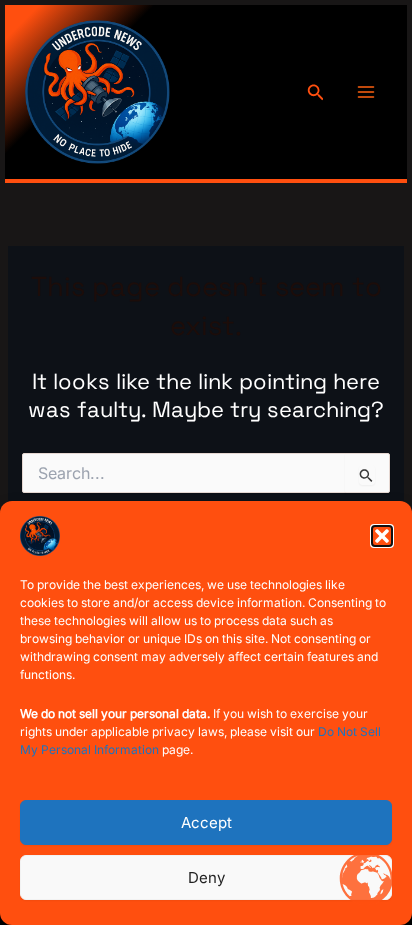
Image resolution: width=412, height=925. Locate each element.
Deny (206, 877)
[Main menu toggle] (366, 92)
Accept (206, 822)
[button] (382, 536)
